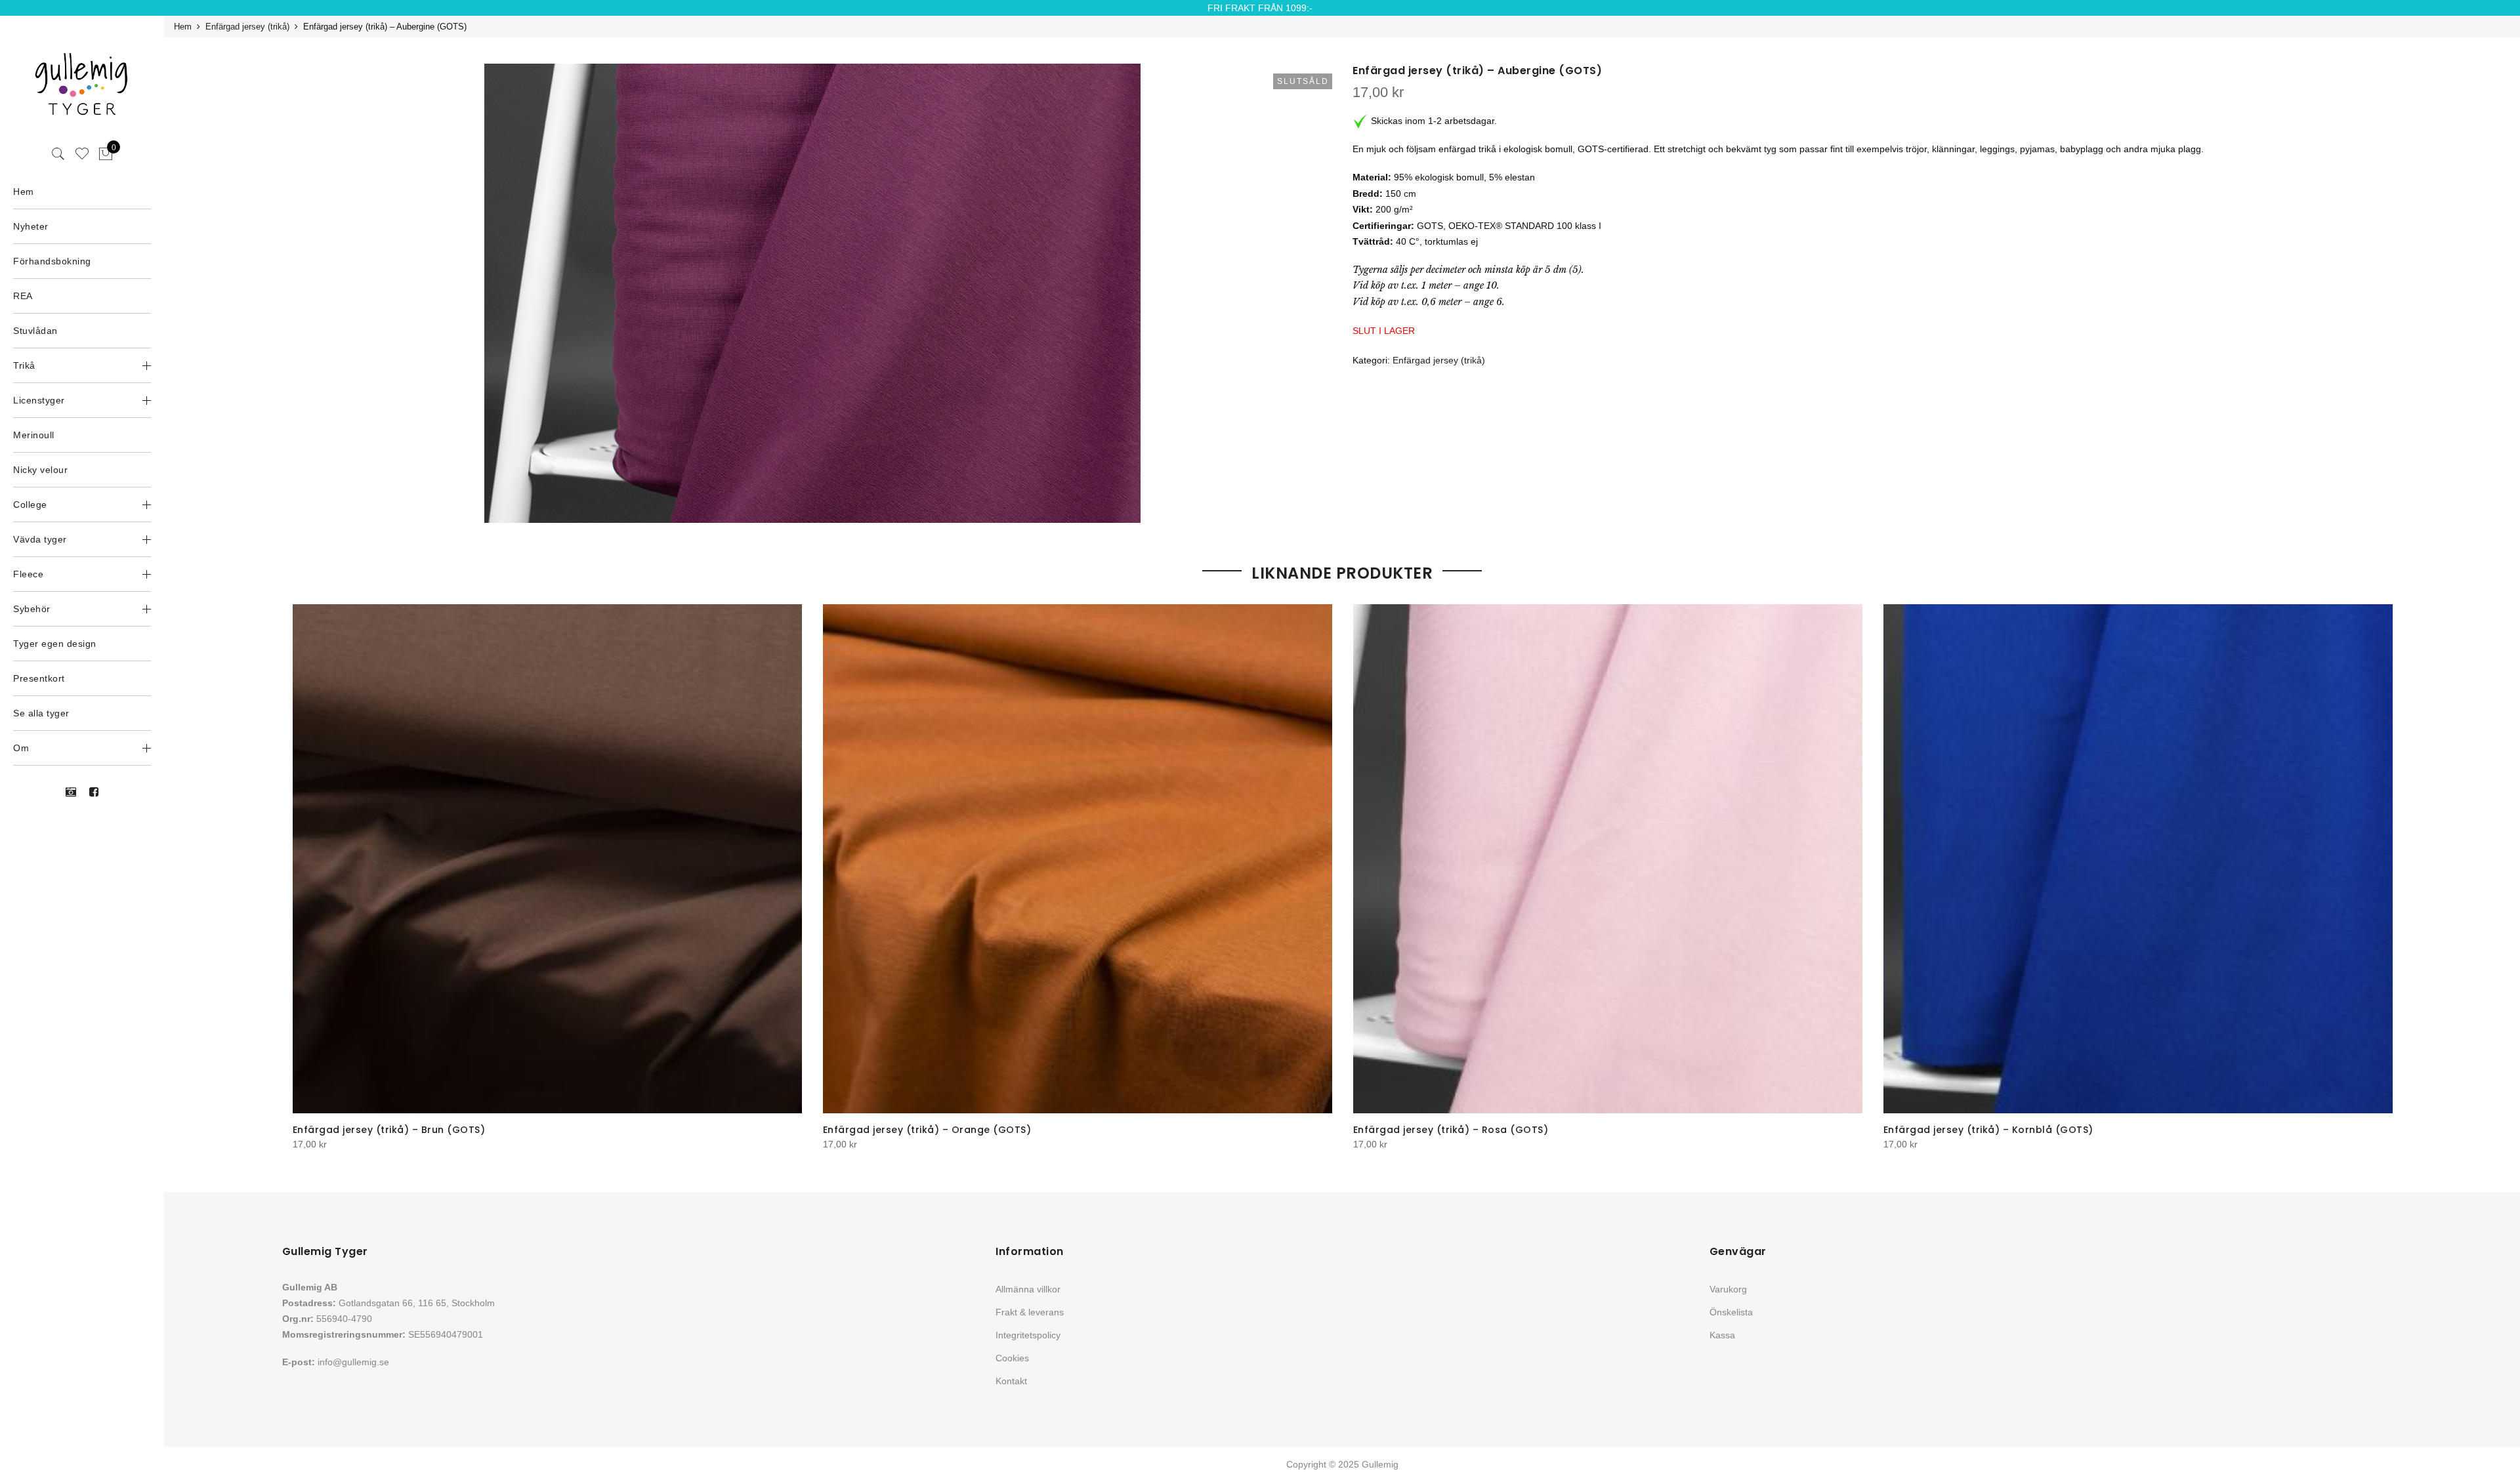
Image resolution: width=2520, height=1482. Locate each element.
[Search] (58, 154)
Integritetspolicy (1028, 1335)
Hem (183, 27)
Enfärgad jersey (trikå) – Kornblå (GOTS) (1988, 1130)
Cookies (1012, 1358)
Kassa (1722, 1335)
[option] (812, 293)
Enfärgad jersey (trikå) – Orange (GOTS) (927, 1130)
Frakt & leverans (1030, 1312)
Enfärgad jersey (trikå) (247, 27)
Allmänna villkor (1028, 1289)
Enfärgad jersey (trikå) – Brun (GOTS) (389, 1130)
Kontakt (1011, 1381)
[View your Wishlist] (82, 154)
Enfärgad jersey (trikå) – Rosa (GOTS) (1451, 1130)
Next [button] (2380, 869)
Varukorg (1728, 1289)
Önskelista (1731, 1312)
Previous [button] (304, 869)
